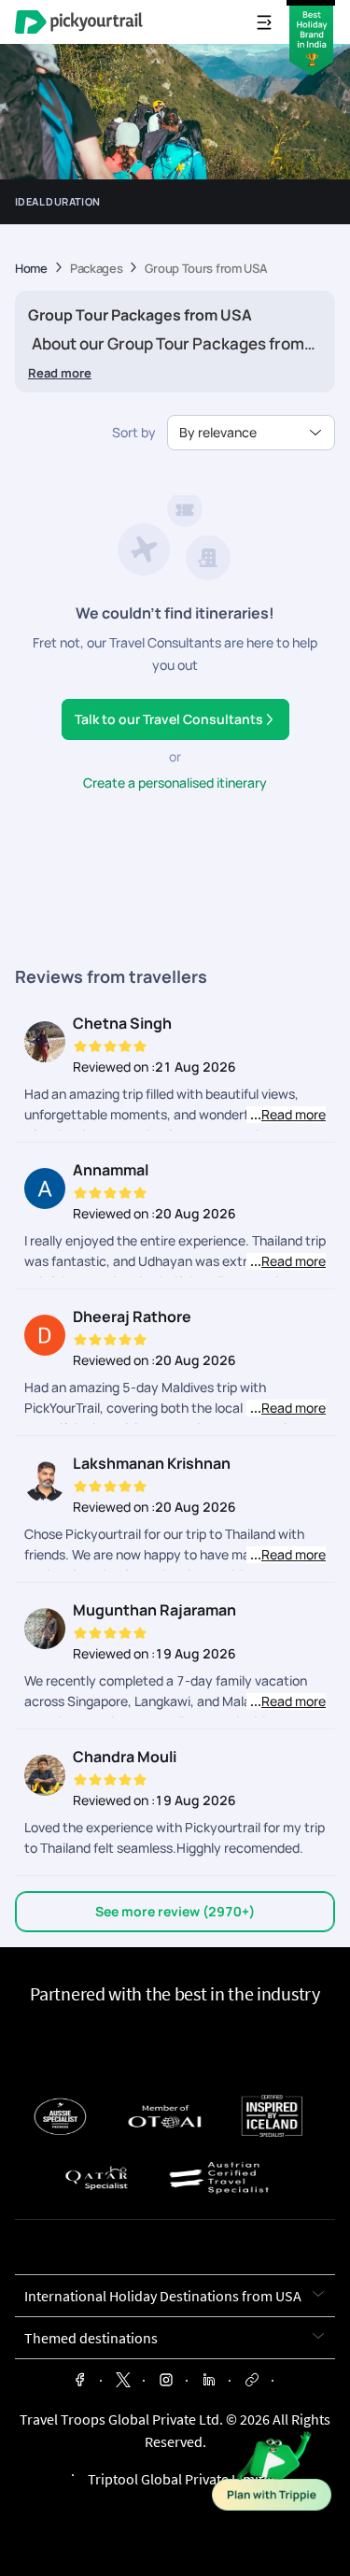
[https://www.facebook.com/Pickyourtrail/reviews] (80, 2382)
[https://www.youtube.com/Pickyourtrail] (252, 2382)
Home (31, 269)
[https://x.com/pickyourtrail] (123, 2382)
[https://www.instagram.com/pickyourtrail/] (166, 2382)
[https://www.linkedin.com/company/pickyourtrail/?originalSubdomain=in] (209, 2382)
